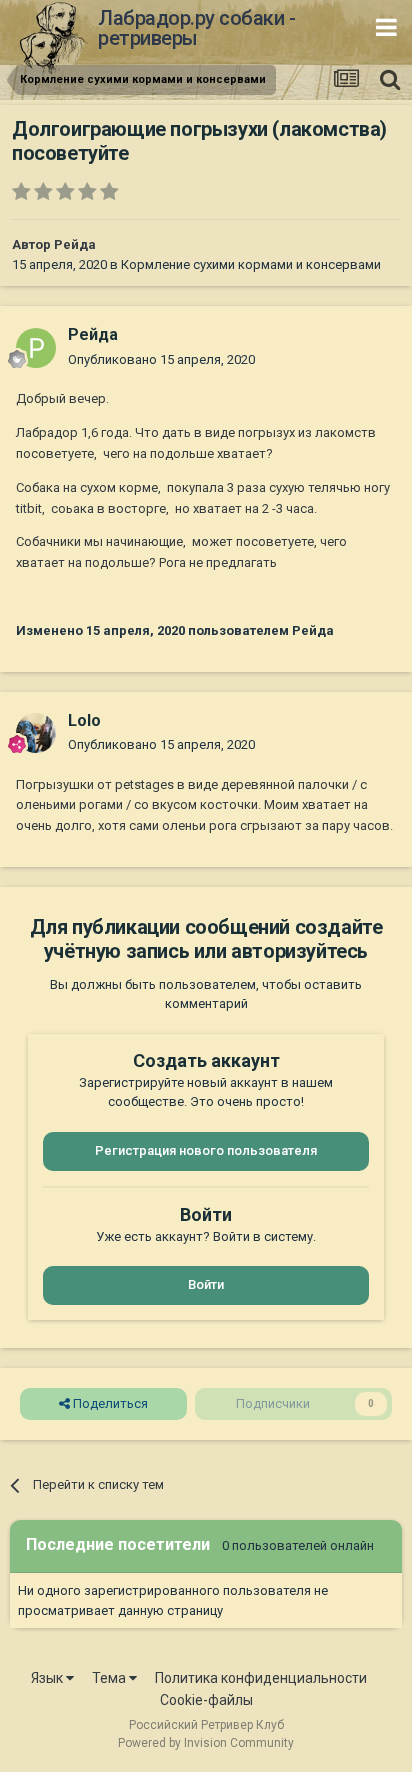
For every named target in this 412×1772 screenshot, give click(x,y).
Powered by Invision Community (206, 1743)
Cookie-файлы (206, 1700)
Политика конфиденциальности (261, 1678)
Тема (110, 1678)
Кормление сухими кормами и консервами (251, 264)
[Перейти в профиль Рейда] (36, 348)
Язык (48, 1678)
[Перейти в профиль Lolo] (36, 733)
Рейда (75, 244)
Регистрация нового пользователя (206, 1150)
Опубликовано (161, 359)
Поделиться (109, 1403)
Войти (206, 1284)
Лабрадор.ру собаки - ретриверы (196, 28)
